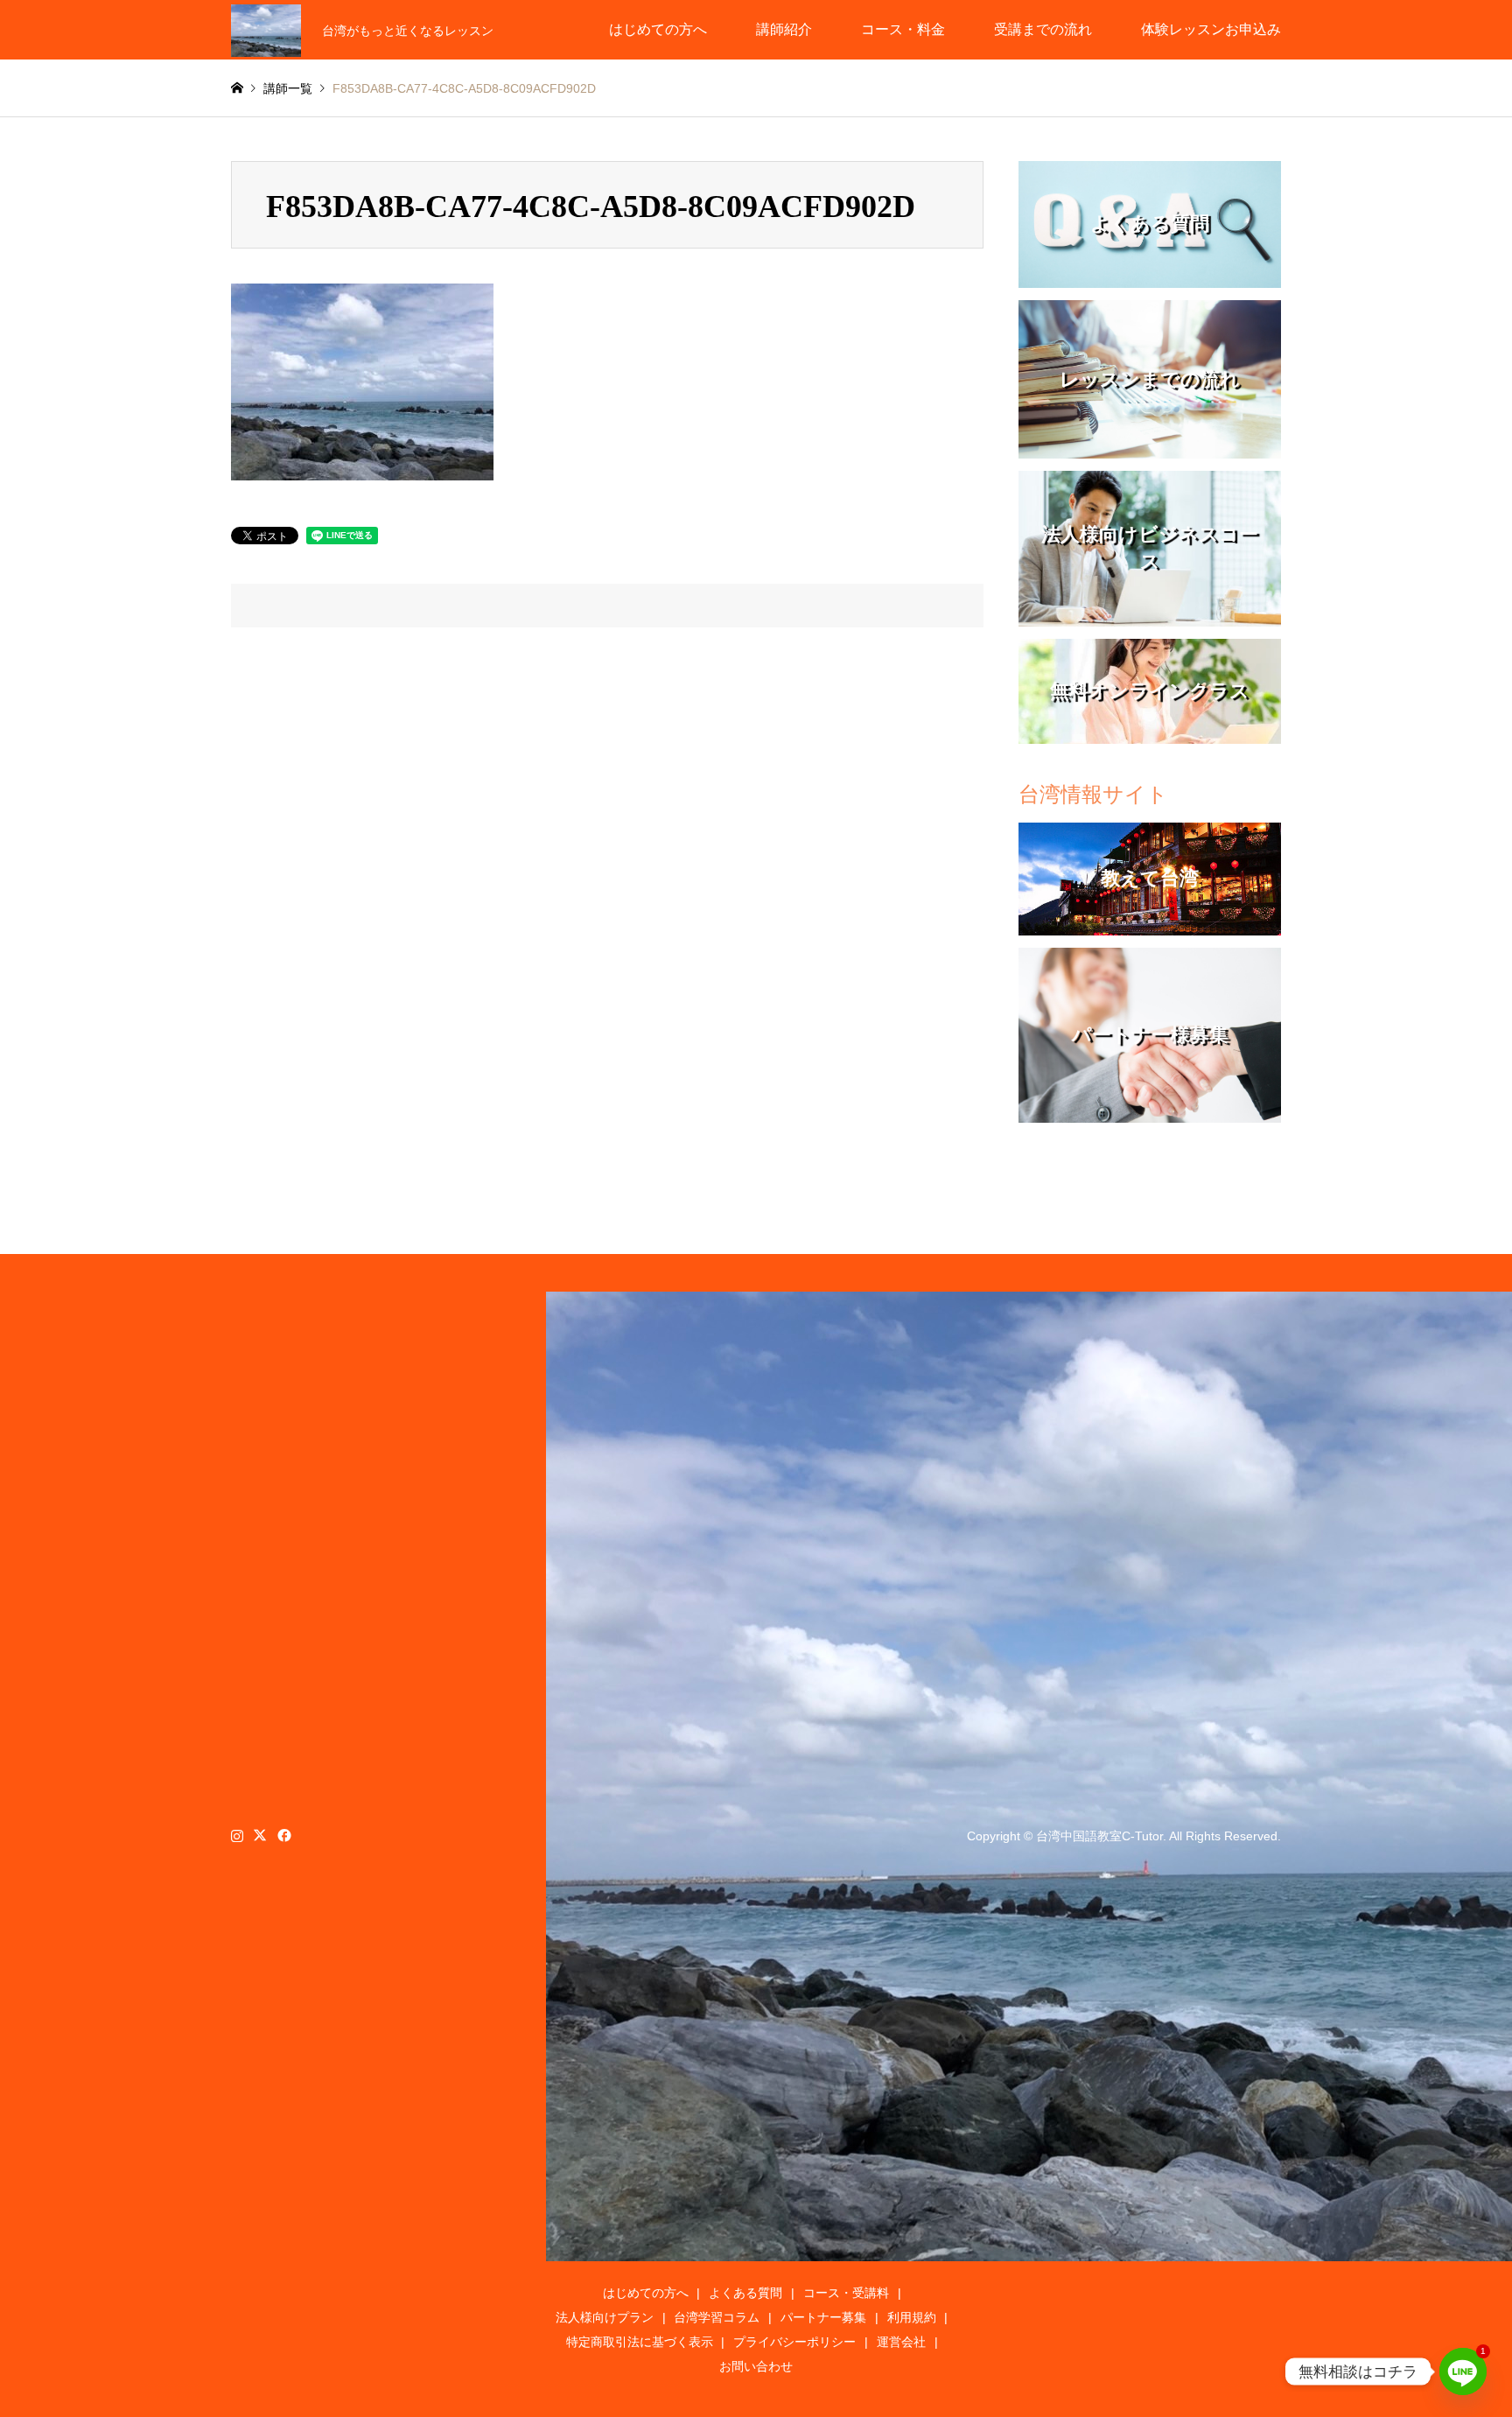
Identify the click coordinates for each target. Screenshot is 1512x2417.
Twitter (260, 1835)
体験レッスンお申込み (1211, 29)
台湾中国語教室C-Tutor (1099, 1836)
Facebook (283, 1835)
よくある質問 (745, 2293)
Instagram (237, 1835)
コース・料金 (903, 29)
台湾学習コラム (717, 2317)
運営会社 (901, 2342)
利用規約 (912, 2317)
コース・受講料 (846, 2293)
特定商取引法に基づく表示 (640, 2342)
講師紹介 (784, 29)
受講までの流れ (1043, 29)
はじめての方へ (658, 29)
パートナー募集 (823, 2317)
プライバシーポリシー (794, 2342)
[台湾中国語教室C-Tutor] (266, 30)
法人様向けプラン (605, 2317)
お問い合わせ (756, 2366)
